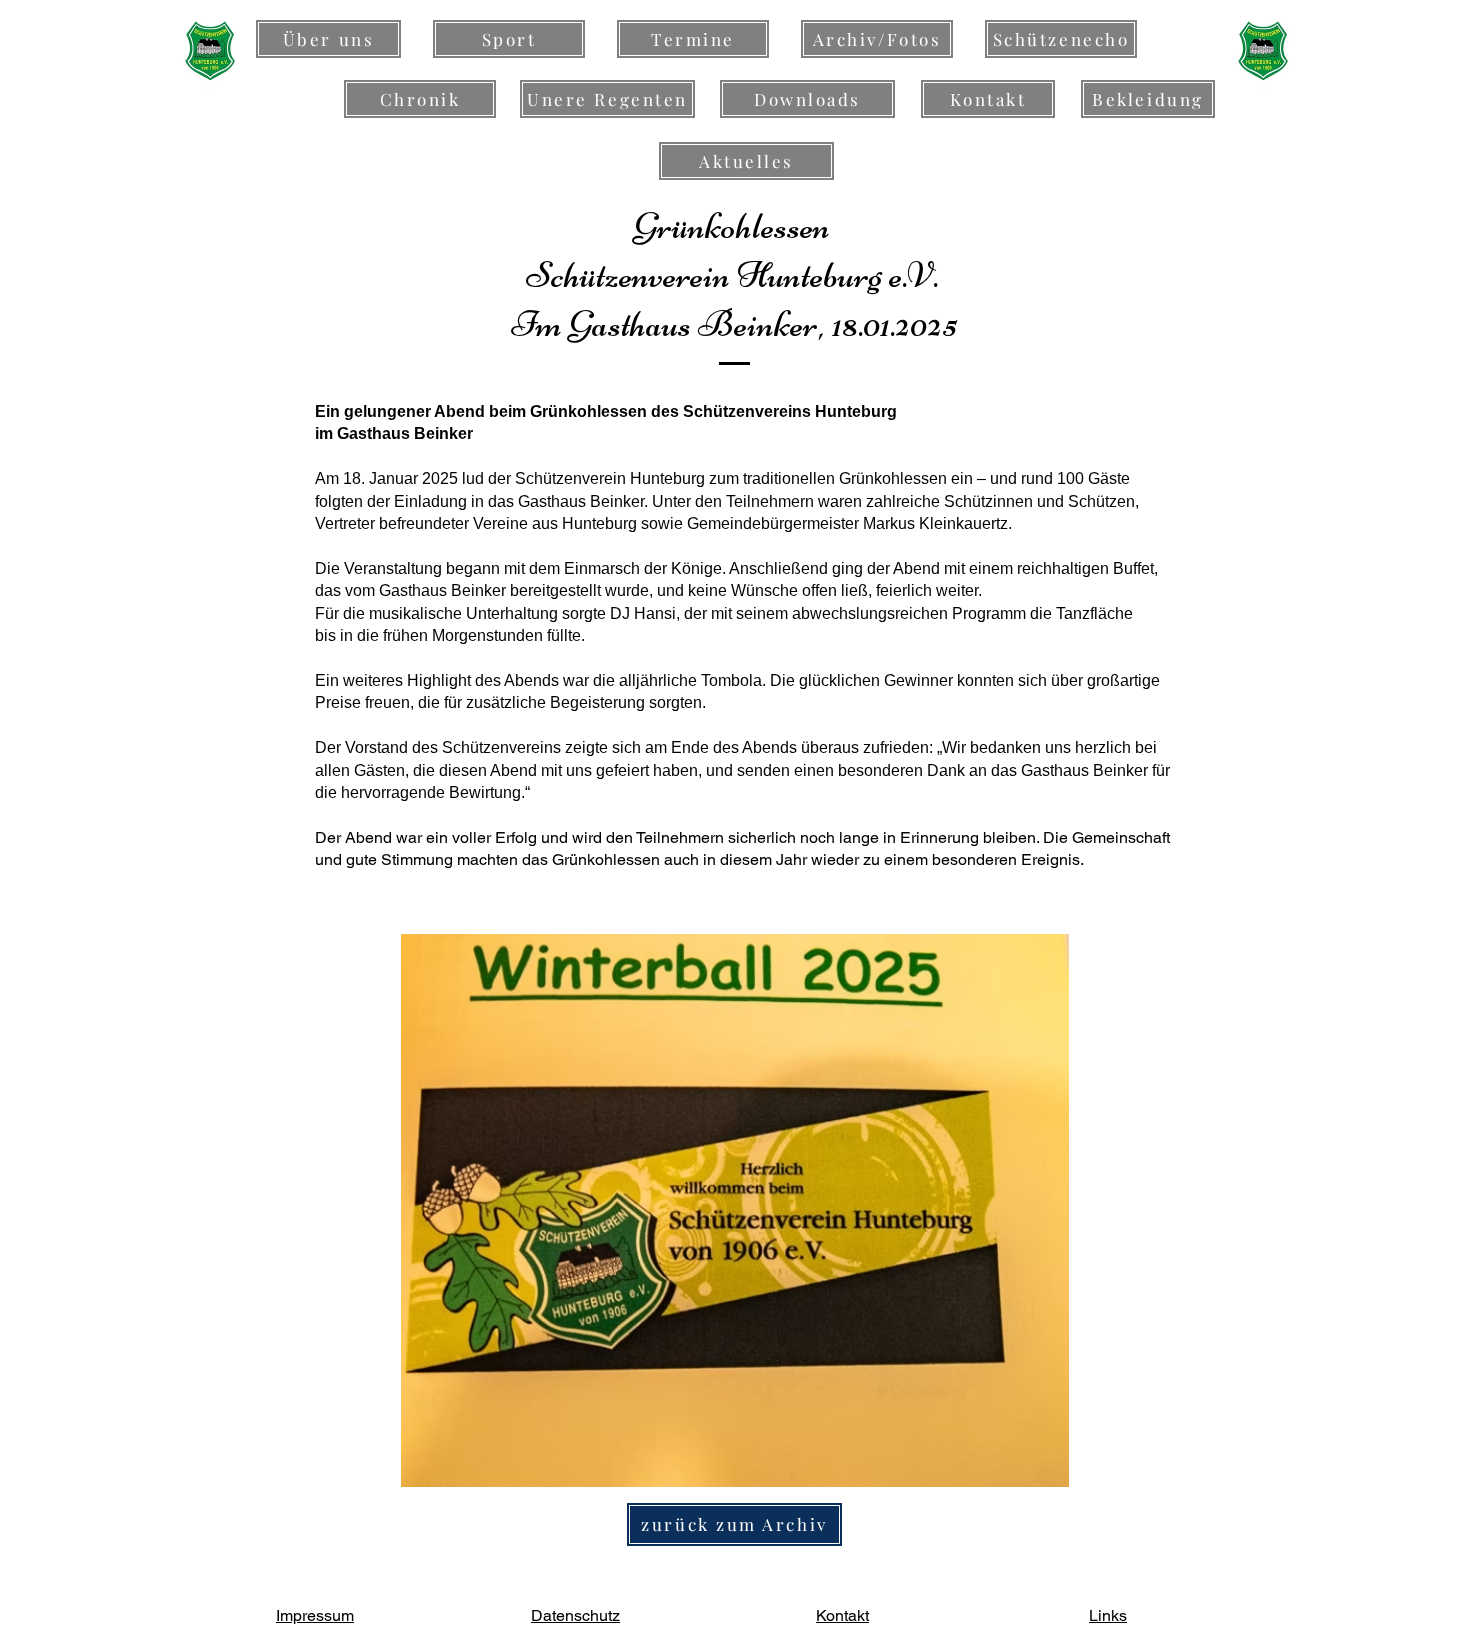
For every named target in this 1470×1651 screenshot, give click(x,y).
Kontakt (842, 1615)
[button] (735, 1210)
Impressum (315, 1615)
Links (1108, 1615)
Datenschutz (575, 1615)
